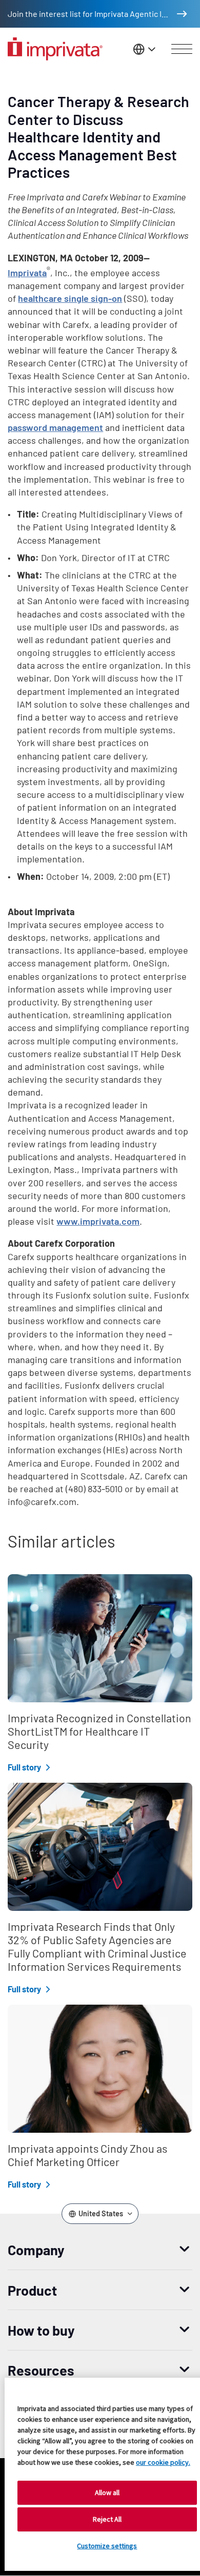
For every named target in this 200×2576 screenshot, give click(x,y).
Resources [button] (41, 2370)
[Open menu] (182, 49)
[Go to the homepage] (55, 49)
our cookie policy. (163, 2462)
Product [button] (32, 2290)
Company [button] (36, 2250)
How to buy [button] (41, 2330)
